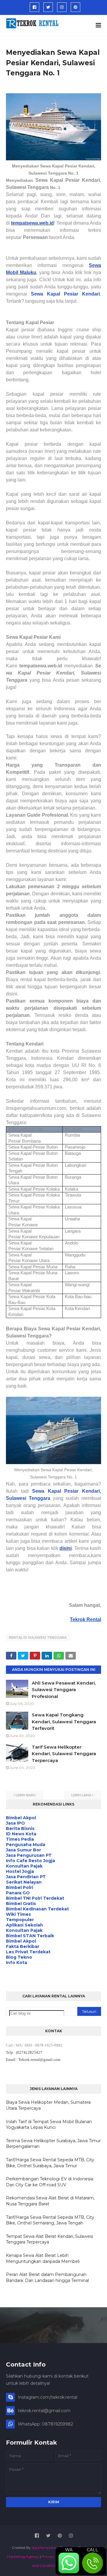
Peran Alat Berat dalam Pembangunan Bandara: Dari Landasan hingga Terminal (47, 2277)
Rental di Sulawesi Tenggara (38, 1637)
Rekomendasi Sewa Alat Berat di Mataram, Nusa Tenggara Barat (50, 2201)
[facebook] (34, 7)
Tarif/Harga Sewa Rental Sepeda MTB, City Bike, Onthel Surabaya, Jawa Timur (50, 2163)
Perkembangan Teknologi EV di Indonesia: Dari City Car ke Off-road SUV (50, 2182)
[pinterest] (75, 7)
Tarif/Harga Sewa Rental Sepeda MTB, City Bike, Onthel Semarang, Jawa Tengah (50, 2220)
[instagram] (62, 7)
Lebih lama (81, 1795)
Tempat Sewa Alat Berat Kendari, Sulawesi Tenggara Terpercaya (49, 2239)
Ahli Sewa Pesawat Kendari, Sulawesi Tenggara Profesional (64, 1690)
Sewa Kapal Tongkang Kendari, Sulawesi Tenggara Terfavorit (64, 1722)
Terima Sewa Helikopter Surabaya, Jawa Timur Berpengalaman (53, 2144)
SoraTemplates (44, 2548)
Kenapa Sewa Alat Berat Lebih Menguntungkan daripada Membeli (43, 2258)
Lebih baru (26, 1795)
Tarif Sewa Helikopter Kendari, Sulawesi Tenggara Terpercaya (64, 1754)
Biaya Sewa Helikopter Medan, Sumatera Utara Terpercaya (48, 2105)
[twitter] (48, 7)
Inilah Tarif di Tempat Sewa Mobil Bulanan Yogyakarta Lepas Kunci (49, 2125)
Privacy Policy (54, 2556)
